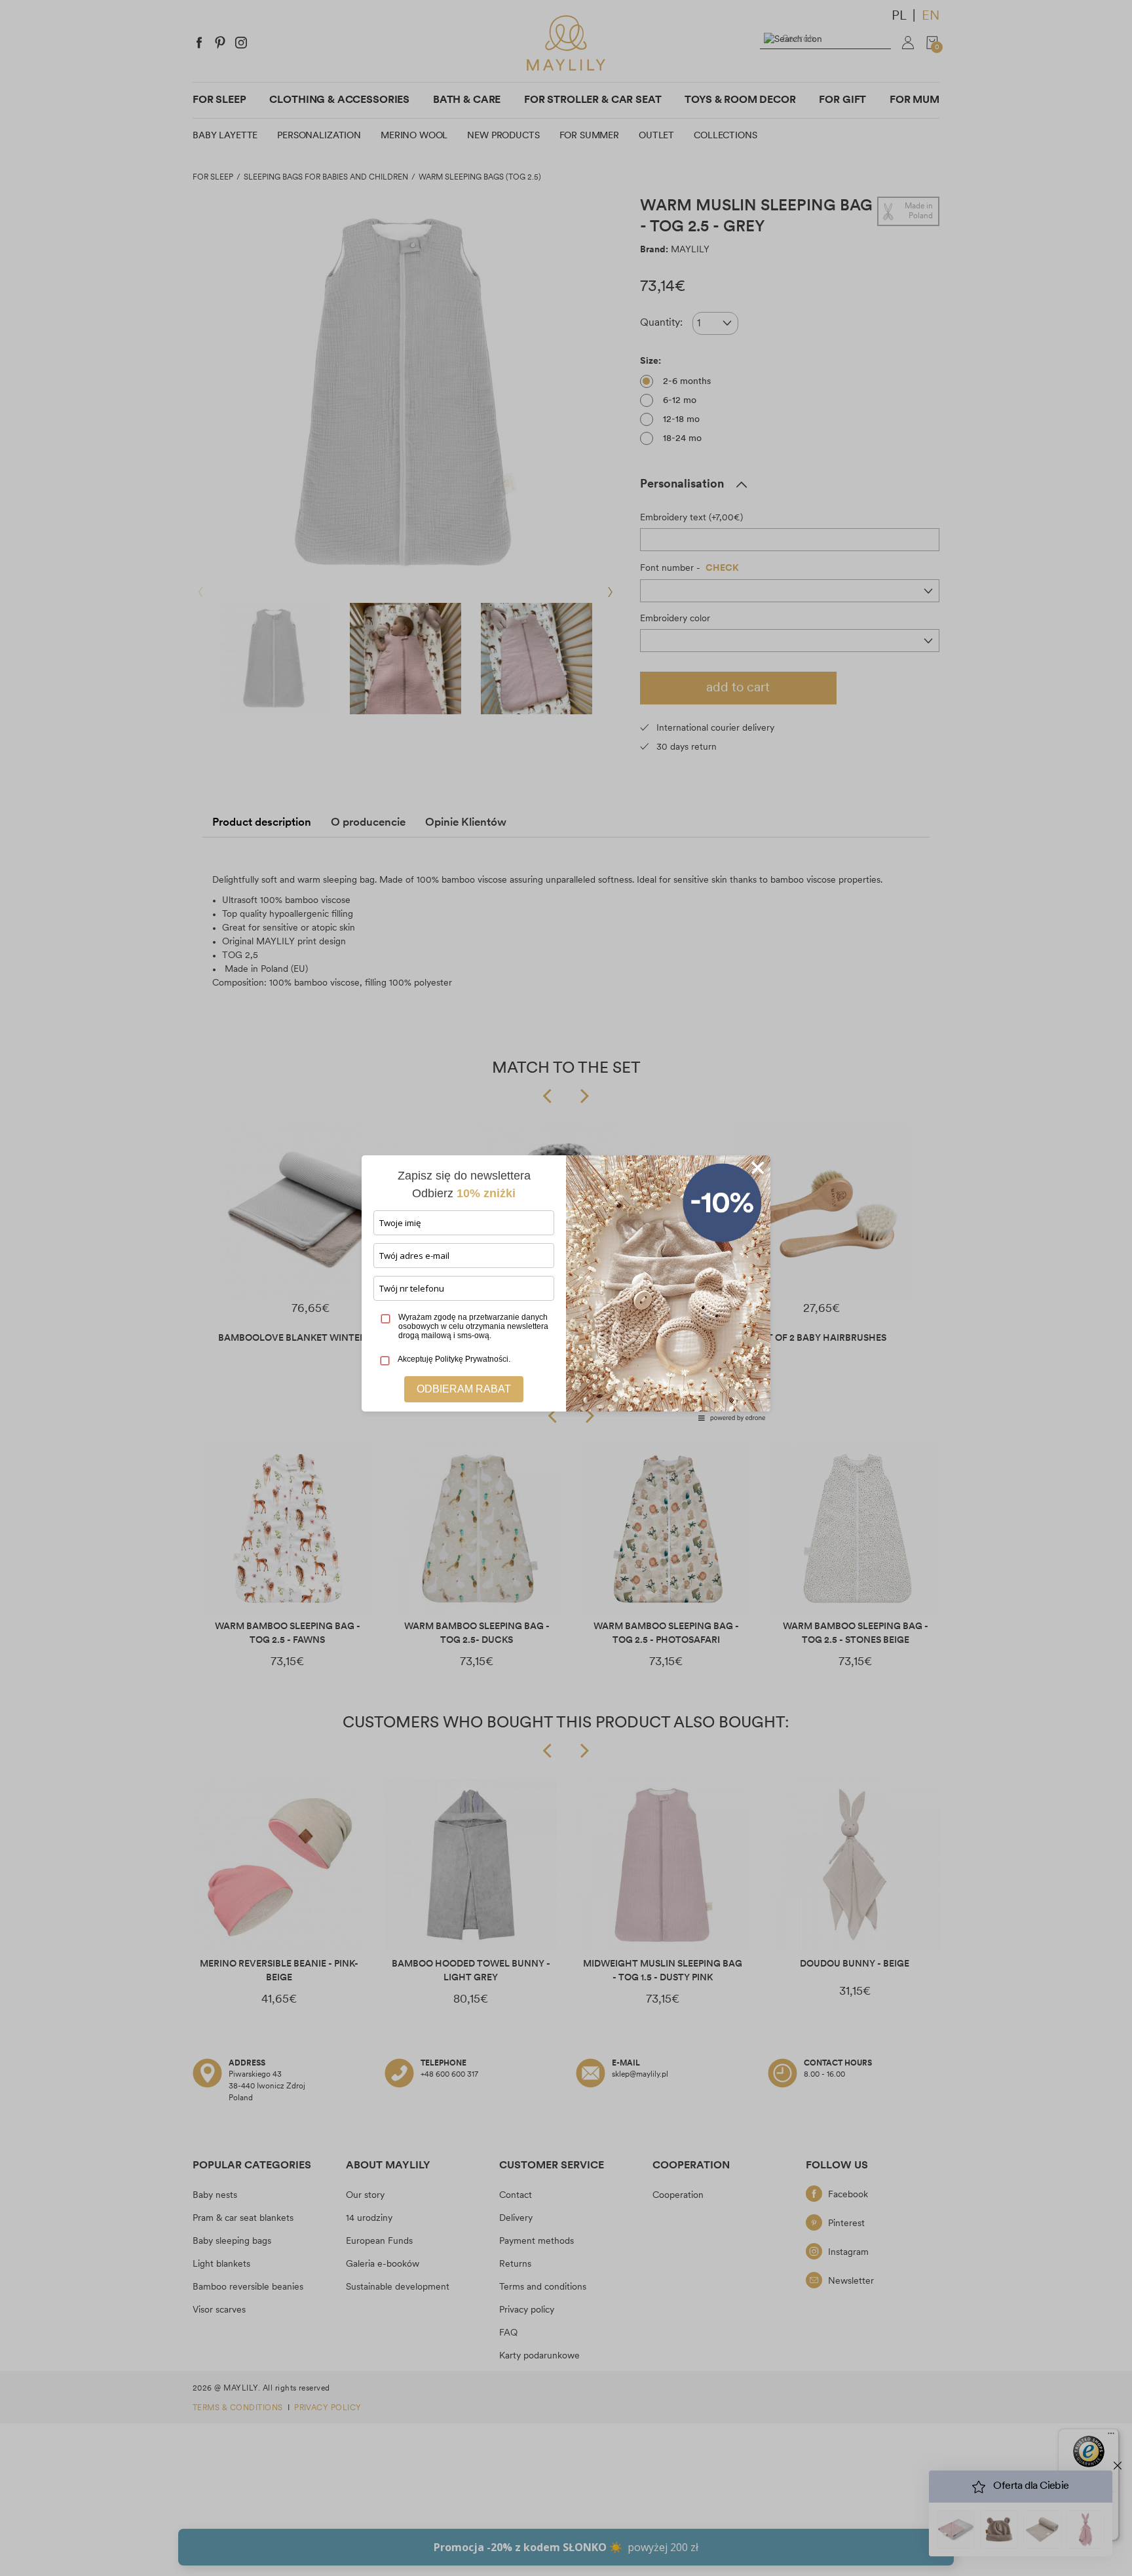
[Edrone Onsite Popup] (566, 1288)
